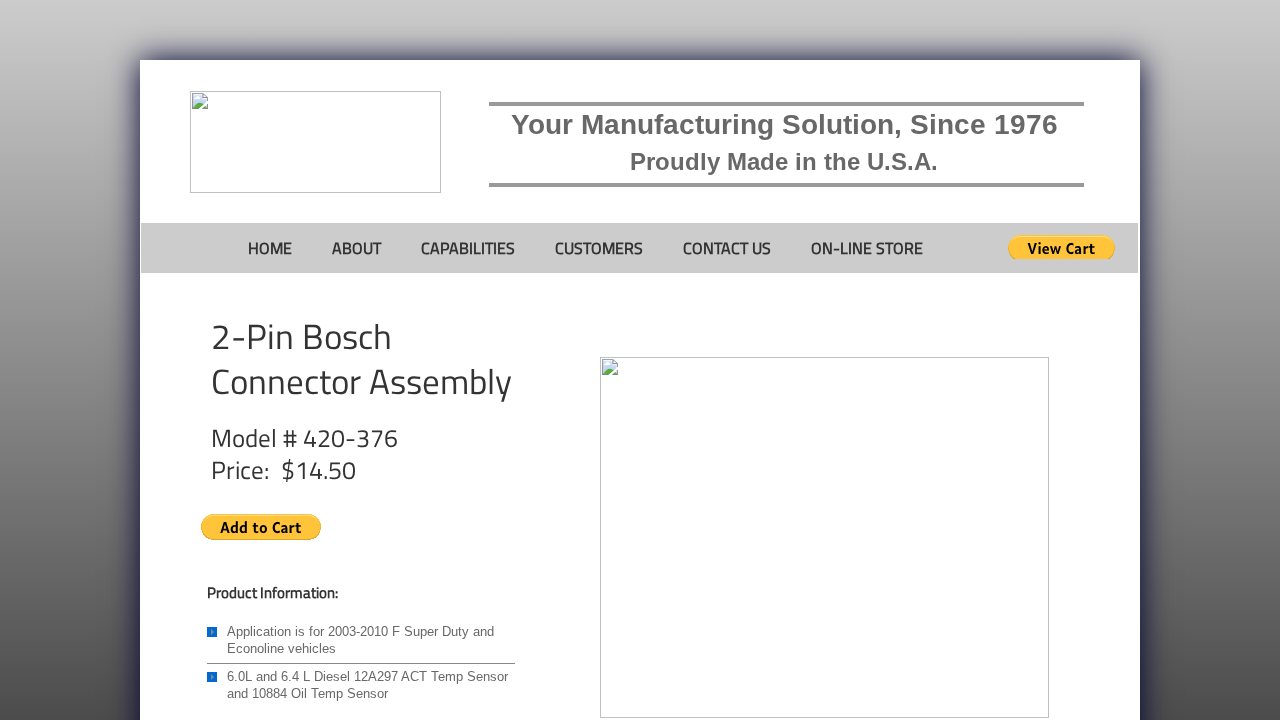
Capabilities (468, 248)
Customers (599, 248)
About (356, 248)
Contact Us (727, 248)
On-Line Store (867, 248)
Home (270, 248)
